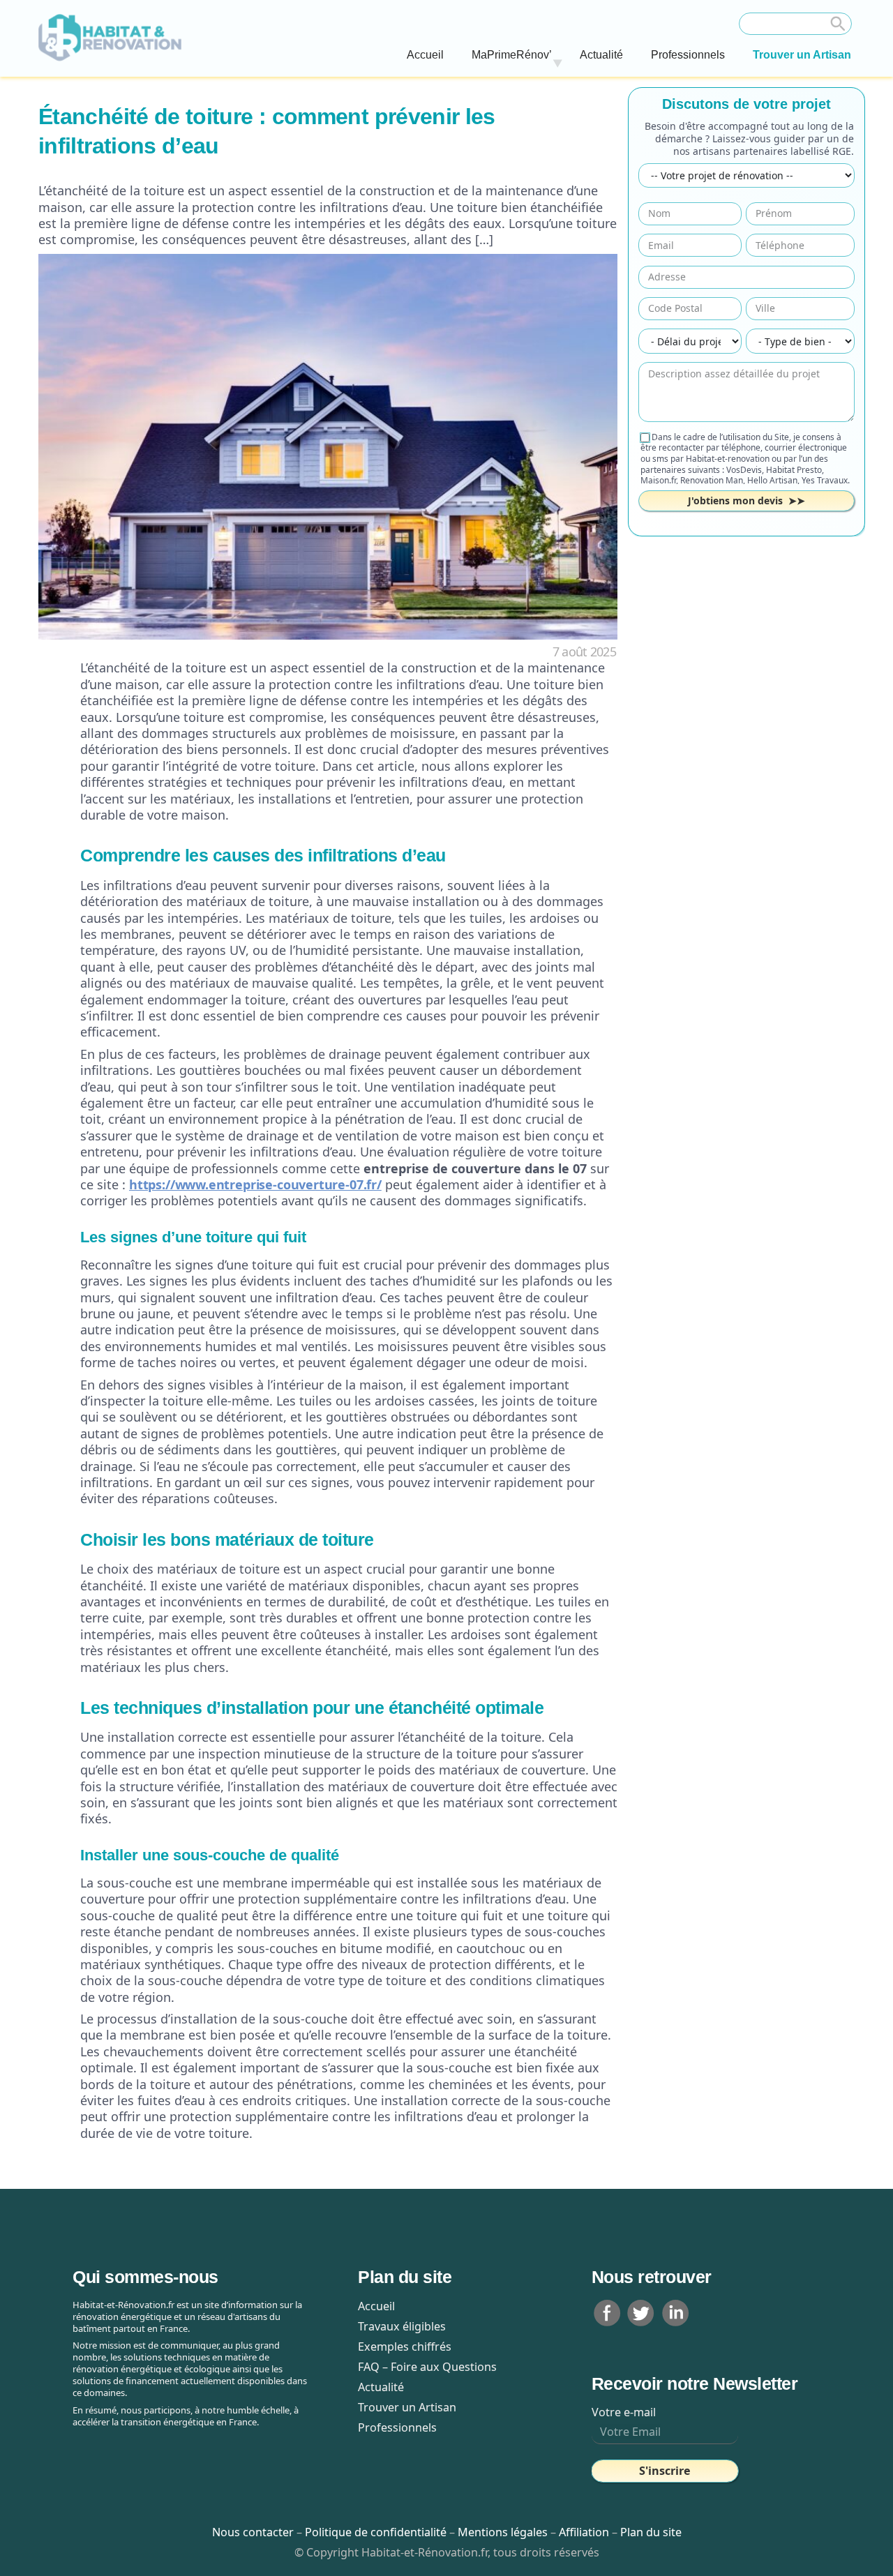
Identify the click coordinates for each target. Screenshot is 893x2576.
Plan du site (651, 2532)
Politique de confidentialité (377, 2532)
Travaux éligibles (402, 2326)
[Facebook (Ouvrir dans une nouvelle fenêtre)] (607, 2312)
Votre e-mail (624, 2412)
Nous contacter (254, 2532)
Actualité (601, 55)
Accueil (425, 55)
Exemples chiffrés (405, 2347)
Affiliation (584, 2532)
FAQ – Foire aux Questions (427, 2367)
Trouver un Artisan (802, 55)
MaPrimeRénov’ (512, 55)
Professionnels (688, 55)
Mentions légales (503, 2532)
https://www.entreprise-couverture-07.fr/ (255, 1184)
